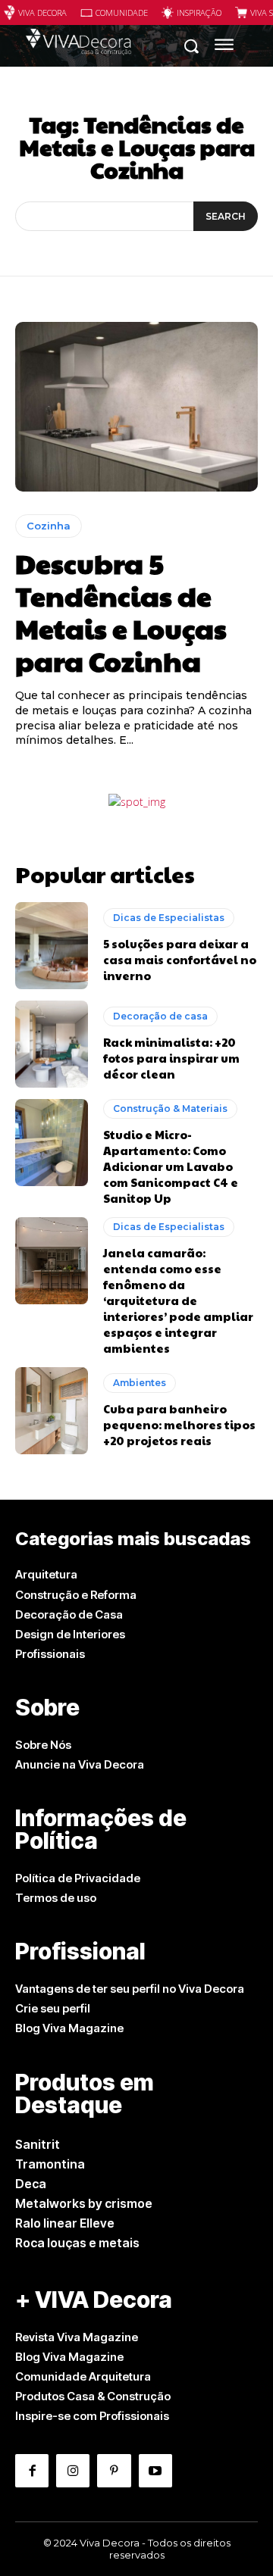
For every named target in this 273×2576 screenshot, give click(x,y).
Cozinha (49, 526)
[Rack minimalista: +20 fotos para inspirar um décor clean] (52, 1044)
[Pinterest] (114, 2471)
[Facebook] (32, 2471)
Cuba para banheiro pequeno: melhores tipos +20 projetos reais (179, 1424)
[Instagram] (73, 2471)
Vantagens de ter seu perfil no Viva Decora (130, 1989)
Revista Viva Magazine (77, 2337)
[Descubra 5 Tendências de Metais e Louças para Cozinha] (136, 407)
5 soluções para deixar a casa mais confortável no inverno (180, 959)
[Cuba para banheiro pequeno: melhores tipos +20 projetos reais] (52, 1411)
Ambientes (140, 1383)
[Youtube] (155, 2471)
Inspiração (199, 12)
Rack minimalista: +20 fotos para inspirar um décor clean (171, 1058)
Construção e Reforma (76, 1595)
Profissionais (50, 1654)
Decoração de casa (160, 1016)
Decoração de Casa (69, 1614)
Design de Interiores (70, 1634)
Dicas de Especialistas (169, 918)
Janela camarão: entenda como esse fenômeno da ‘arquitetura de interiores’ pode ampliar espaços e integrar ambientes (178, 1300)
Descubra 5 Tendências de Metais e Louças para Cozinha (121, 612)
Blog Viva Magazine (69, 2028)
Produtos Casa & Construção (93, 2396)
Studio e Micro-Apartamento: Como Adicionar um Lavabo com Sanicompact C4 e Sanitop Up (171, 1166)
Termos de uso (56, 1898)
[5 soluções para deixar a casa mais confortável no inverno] (52, 946)
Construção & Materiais (170, 1108)
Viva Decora (42, 12)
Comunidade (122, 12)
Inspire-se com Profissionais (92, 2416)
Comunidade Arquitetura (83, 2376)
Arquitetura (46, 1574)
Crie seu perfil (53, 2008)
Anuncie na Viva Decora (80, 1764)
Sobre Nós (43, 1745)
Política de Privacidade (78, 1878)
